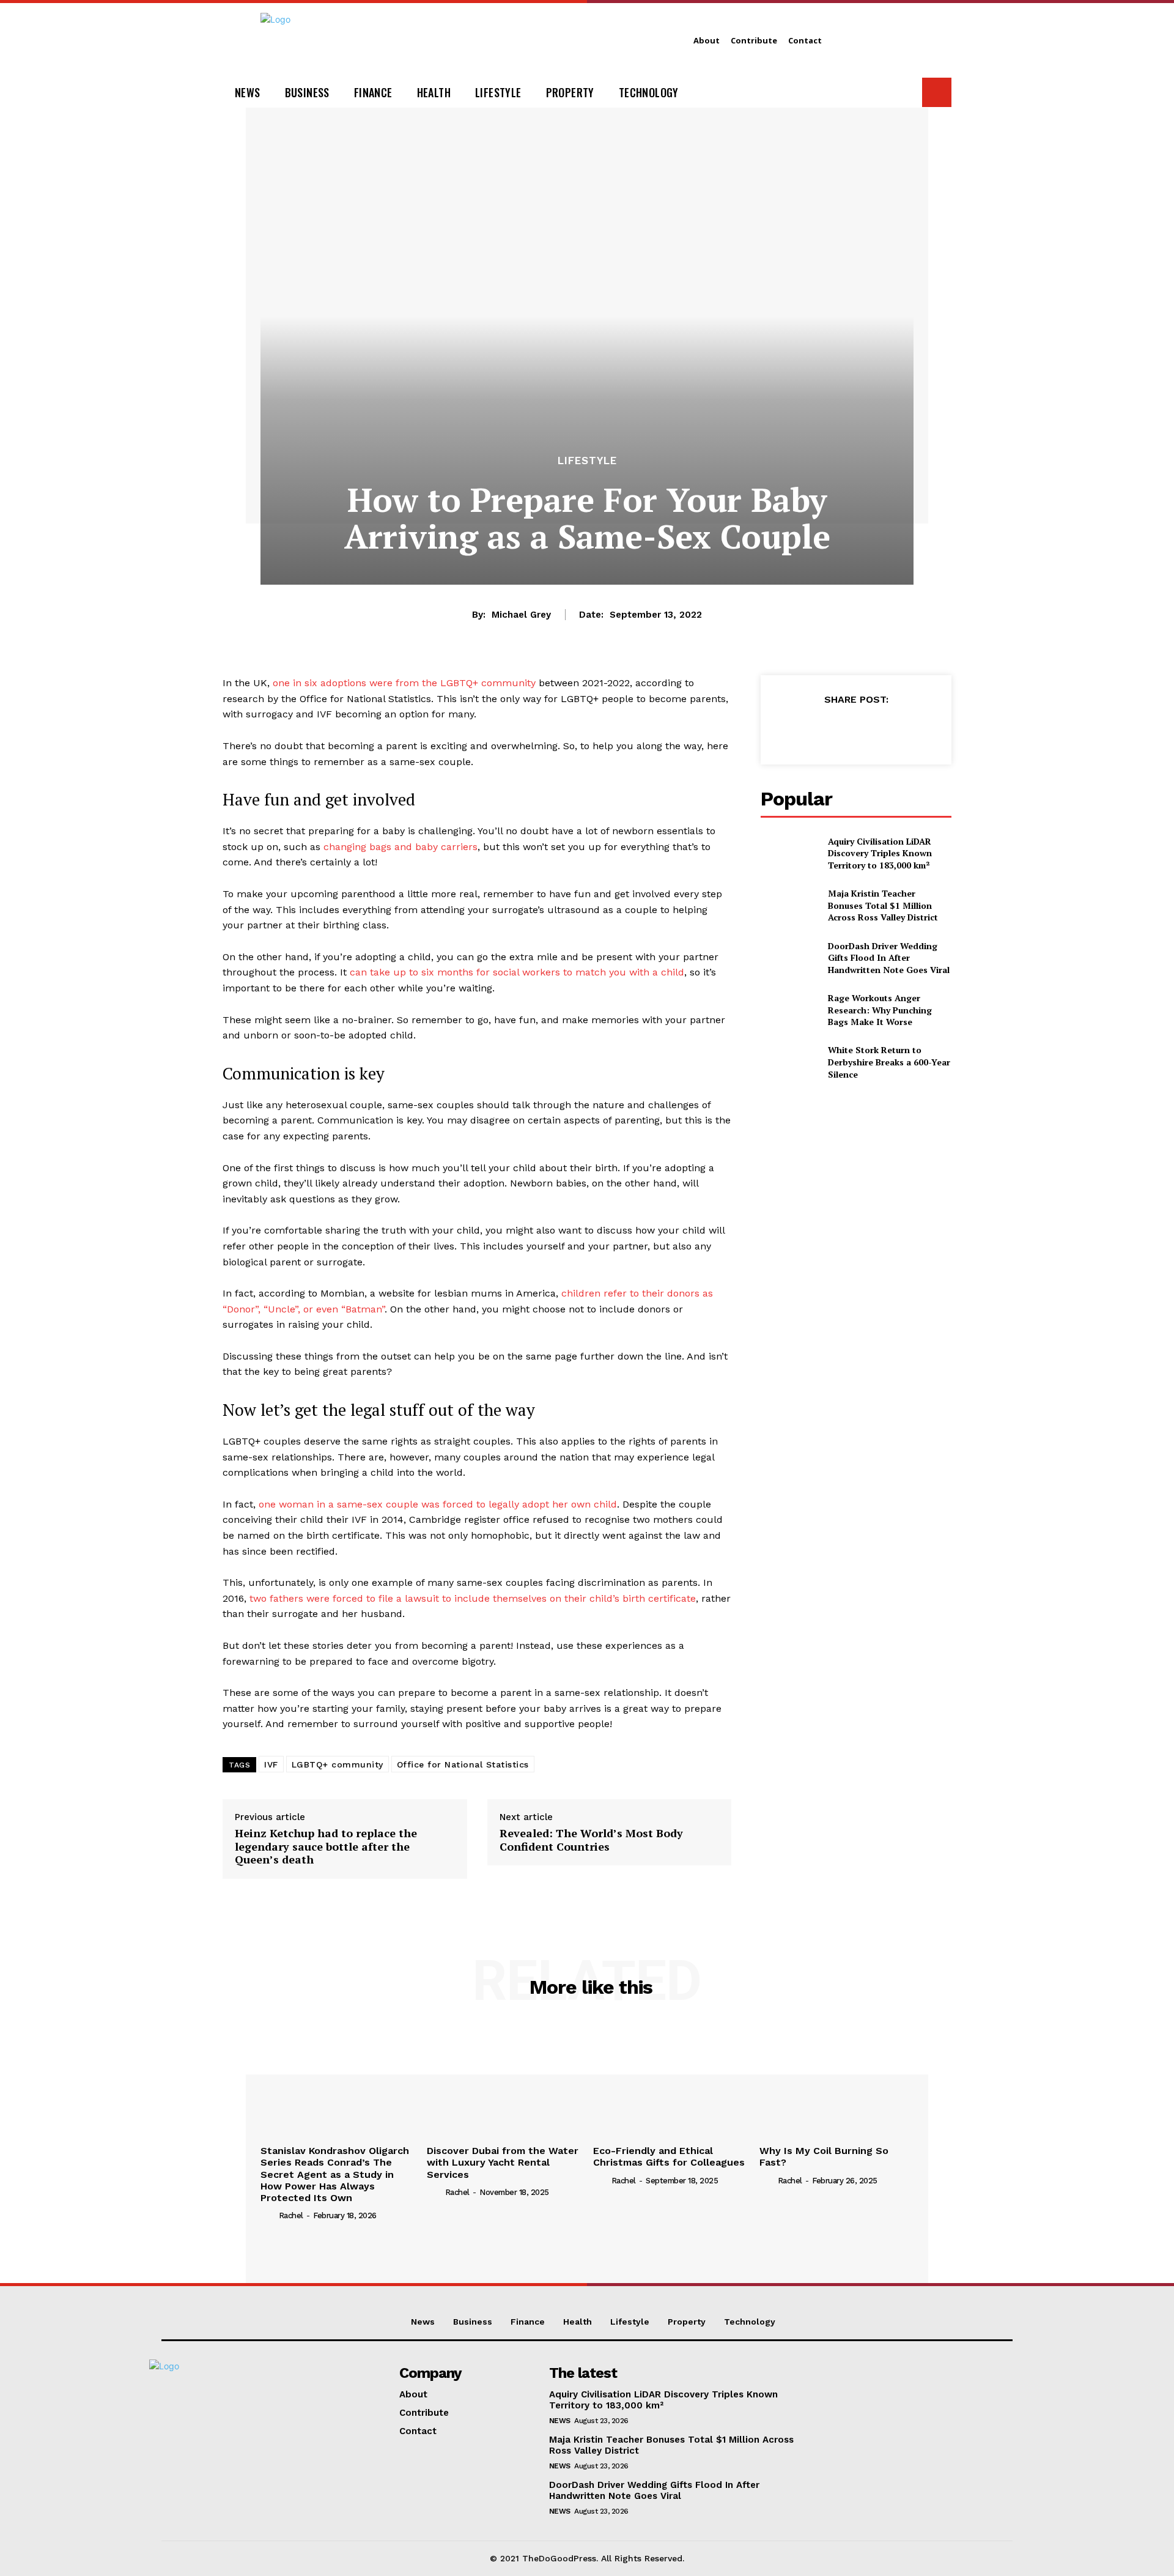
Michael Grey (521, 615)
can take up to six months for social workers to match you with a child (517, 972)
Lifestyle (587, 461)
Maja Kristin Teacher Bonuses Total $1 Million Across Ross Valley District (883, 905)
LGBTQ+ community (338, 1764)
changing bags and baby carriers (401, 847)
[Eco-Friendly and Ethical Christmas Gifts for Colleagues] (670, 2081)
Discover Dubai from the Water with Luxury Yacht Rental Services (503, 2162)
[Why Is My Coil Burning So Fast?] (836, 2081)
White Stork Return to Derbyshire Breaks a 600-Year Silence (889, 1062)
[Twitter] (827, 730)
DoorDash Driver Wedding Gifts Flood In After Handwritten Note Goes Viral (889, 958)
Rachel (291, 2215)
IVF (271, 1764)
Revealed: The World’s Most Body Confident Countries (591, 1840)
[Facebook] (799, 730)
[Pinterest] (855, 730)
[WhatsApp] (884, 730)
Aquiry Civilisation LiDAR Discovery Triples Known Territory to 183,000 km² (880, 853)
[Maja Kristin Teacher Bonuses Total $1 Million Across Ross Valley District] (789, 905)
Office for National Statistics (463, 1764)
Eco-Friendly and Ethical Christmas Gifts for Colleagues (669, 2156)
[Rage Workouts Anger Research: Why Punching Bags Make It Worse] (789, 1010)
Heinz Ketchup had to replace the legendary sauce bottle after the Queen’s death (326, 1847)
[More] (912, 730)
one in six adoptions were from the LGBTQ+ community (404, 683)
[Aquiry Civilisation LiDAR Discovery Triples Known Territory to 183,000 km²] (789, 853)
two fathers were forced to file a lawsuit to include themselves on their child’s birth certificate (473, 1598)
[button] (937, 92)
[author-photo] (268, 2215)
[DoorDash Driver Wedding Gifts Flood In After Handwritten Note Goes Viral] (789, 957)
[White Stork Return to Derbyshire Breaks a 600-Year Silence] (789, 1062)
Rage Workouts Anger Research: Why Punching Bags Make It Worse (880, 1010)
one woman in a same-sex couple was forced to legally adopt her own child (438, 1504)
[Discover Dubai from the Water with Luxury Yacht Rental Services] (504, 2081)
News (560, 2421)
